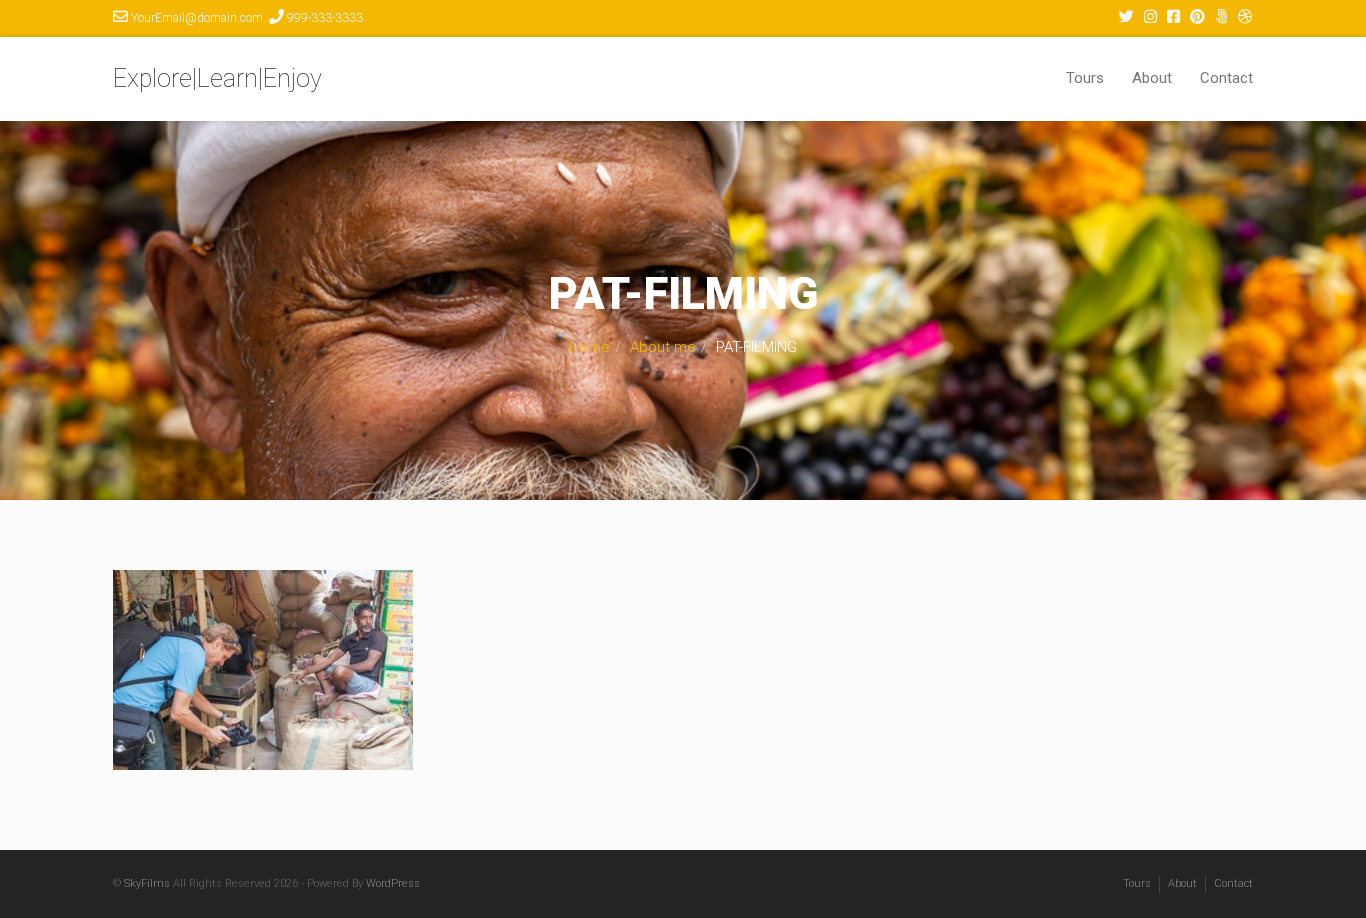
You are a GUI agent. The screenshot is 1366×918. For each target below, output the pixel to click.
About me (663, 347)
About (1152, 78)
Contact (1226, 78)
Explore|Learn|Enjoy (217, 78)
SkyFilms (147, 883)
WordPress (393, 883)
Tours (1085, 78)
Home (589, 347)
